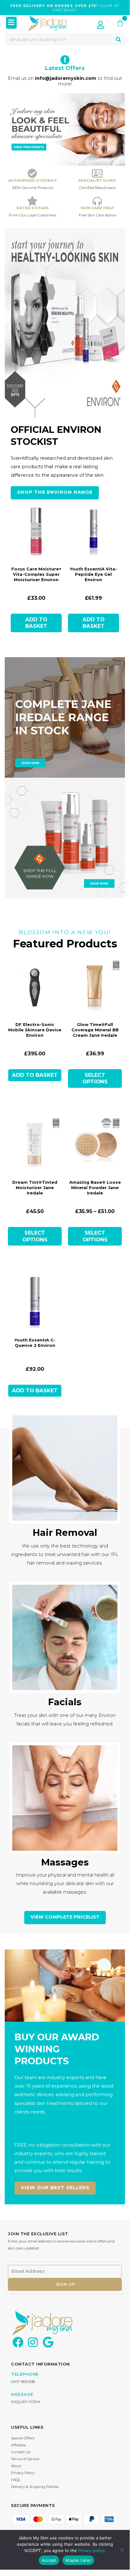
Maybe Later (78, 2560)
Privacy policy (91, 2550)
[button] (11, 23)
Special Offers (23, 2438)
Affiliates (18, 2445)
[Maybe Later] (122, 2550)
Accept (49, 2560)
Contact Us (21, 2452)
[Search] (118, 39)
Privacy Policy (23, 2473)
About (16, 2466)
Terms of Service (25, 2459)
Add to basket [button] (36, 623)
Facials (65, 1702)
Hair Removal (65, 1533)
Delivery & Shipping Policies (35, 2487)
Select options (95, 1078)
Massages (65, 1862)
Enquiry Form (26, 2402)
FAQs (16, 2480)
